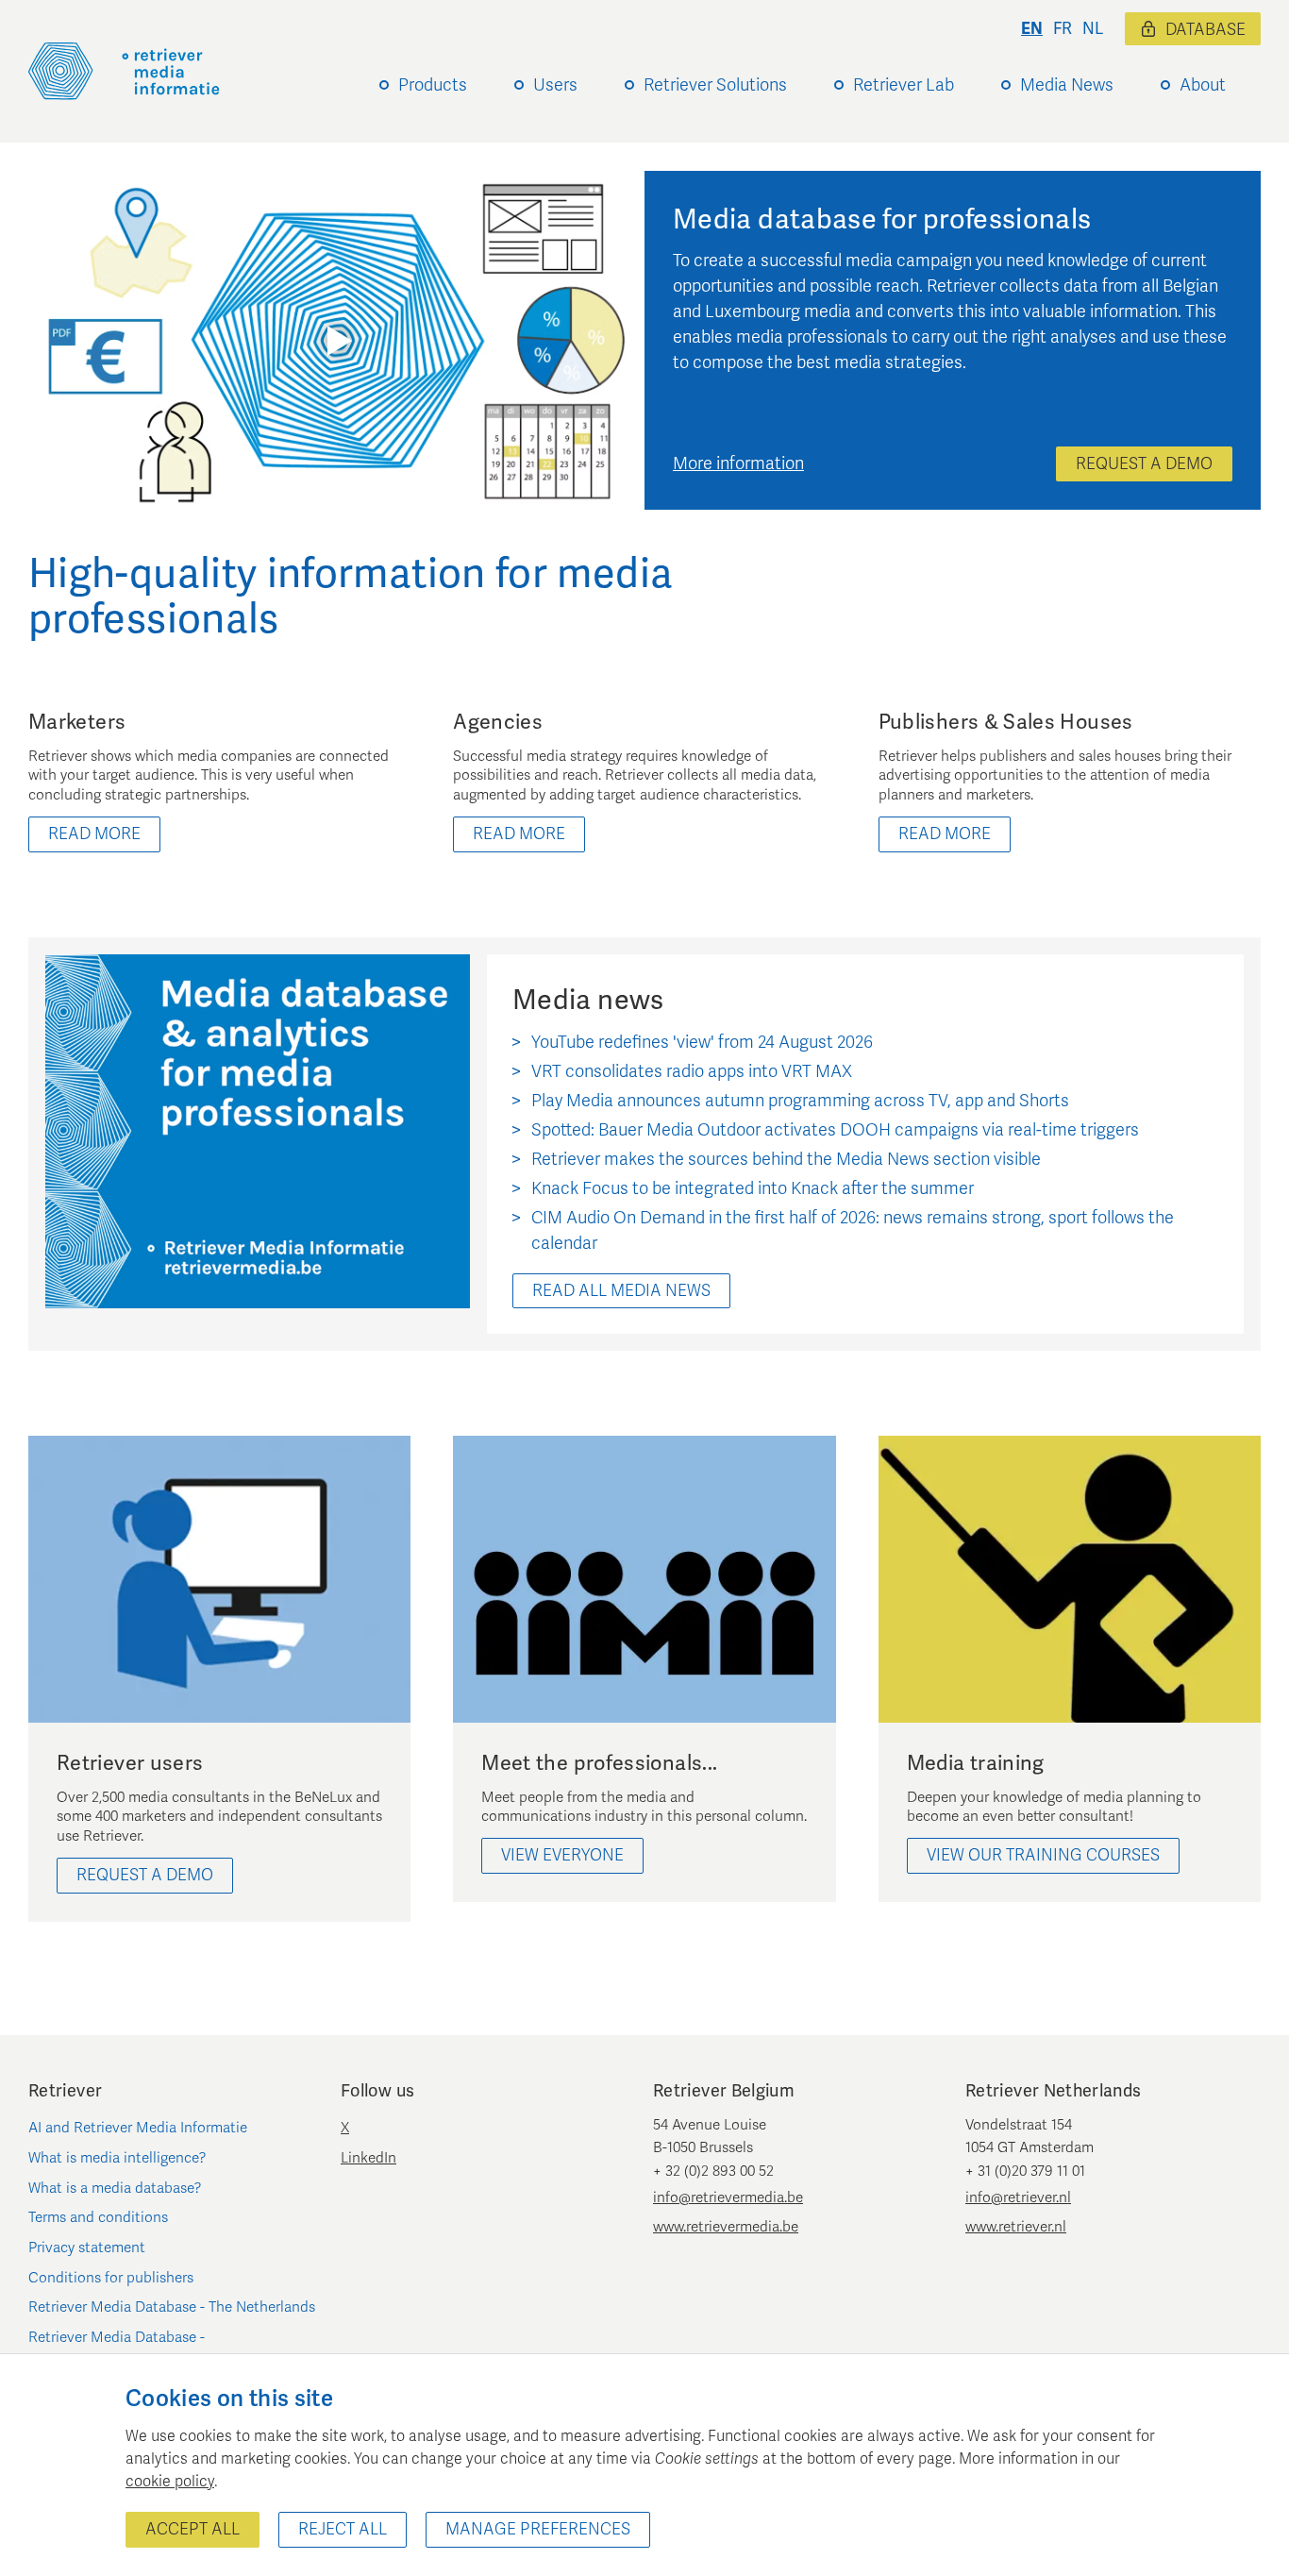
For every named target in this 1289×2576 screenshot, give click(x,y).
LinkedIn (368, 2158)
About (1203, 85)
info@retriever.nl (1018, 2197)
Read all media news (621, 1291)
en (1032, 29)
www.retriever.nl (1016, 2227)
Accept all (193, 2529)
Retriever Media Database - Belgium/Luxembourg (117, 2349)
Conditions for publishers (111, 2278)
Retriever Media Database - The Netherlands (172, 2307)
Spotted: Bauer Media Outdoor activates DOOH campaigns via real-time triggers (835, 1130)
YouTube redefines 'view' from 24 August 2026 (702, 1042)
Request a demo (1144, 464)
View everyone (562, 1855)
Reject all (343, 2529)
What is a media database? (115, 2188)
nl (1093, 29)
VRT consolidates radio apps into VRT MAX (692, 1071)
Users (555, 85)
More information (738, 463)
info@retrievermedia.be (728, 2197)
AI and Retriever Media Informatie (138, 2128)
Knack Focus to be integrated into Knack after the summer (753, 1188)
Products (433, 85)
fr (1063, 29)
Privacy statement (87, 2248)
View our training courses (1043, 1855)
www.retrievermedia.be (726, 2227)
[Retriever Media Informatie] (124, 71)
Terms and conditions (98, 2217)
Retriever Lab (904, 85)
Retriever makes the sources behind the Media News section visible (786, 1159)
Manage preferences (538, 2529)
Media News (1067, 85)
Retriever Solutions (715, 85)
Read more (94, 834)
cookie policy (170, 2482)
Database (1205, 30)
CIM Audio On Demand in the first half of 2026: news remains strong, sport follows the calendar (853, 1230)
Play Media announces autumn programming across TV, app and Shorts (800, 1101)
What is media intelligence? (117, 2158)
